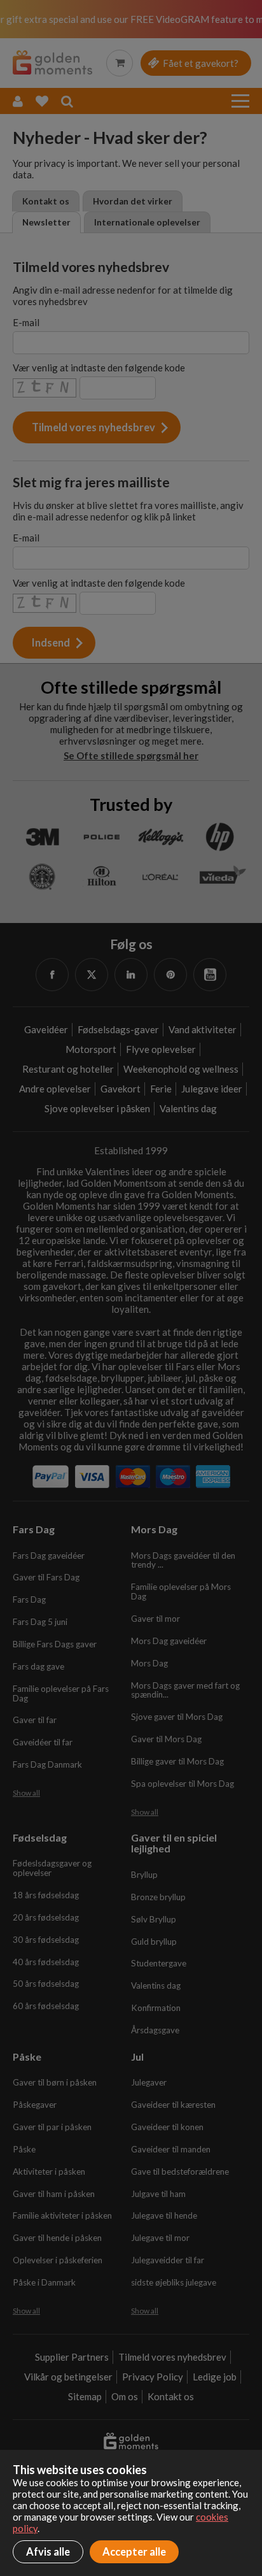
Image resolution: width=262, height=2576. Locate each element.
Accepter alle (134, 2552)
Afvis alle (48, 2552)
